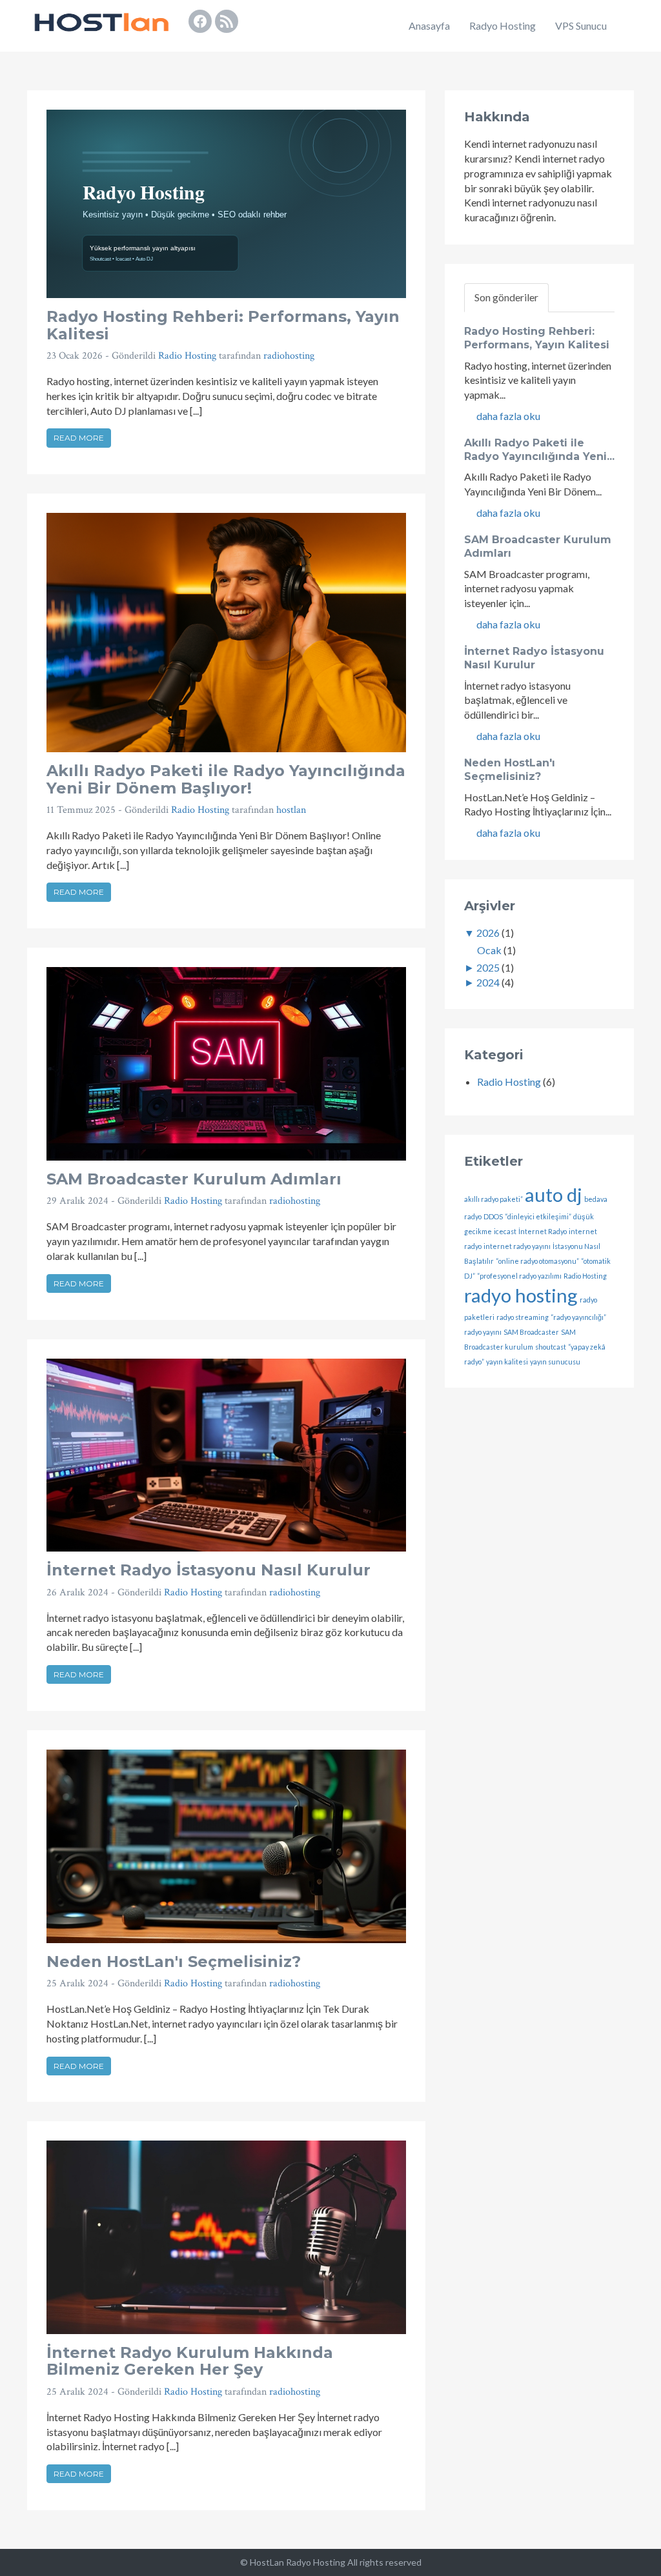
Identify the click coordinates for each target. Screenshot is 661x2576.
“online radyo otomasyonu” (537, 1261)
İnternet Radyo (543, 1231)
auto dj (554, 1194)
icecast (505, 1231)
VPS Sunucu (581, 25)
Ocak (489, 950)
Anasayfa (429, 25)
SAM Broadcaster (531, 1332)
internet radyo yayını (517, 1246)
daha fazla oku (507, 416)
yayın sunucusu (555, 1362)
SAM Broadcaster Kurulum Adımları (194, 1179)
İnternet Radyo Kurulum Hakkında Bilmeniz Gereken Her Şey (190, 2361)
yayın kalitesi (507, 1362)
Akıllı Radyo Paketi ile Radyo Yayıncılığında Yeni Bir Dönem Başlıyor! (226, 779)
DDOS (493, 1216)
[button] (630, 26)
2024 (488, 982)
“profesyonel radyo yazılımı (519, 1276)
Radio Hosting (187, 356)
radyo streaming (523, 1317)
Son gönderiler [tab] (506, 297)
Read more (79, 438)
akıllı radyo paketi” (493, 1199)
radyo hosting (521, 1295)
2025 (488, 967)
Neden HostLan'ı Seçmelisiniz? (174, 1962)
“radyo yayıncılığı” (578, 1317)
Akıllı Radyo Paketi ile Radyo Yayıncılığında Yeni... (539, 450)
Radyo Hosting (503, 25)
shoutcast (551, 1347)
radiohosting (289, 356)
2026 (488, 933)
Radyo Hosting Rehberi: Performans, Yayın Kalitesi (223, 325)
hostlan (291, 810)
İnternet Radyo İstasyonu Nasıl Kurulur (208, 1570)
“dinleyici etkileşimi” (538, 1216)
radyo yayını (483, 1332)
